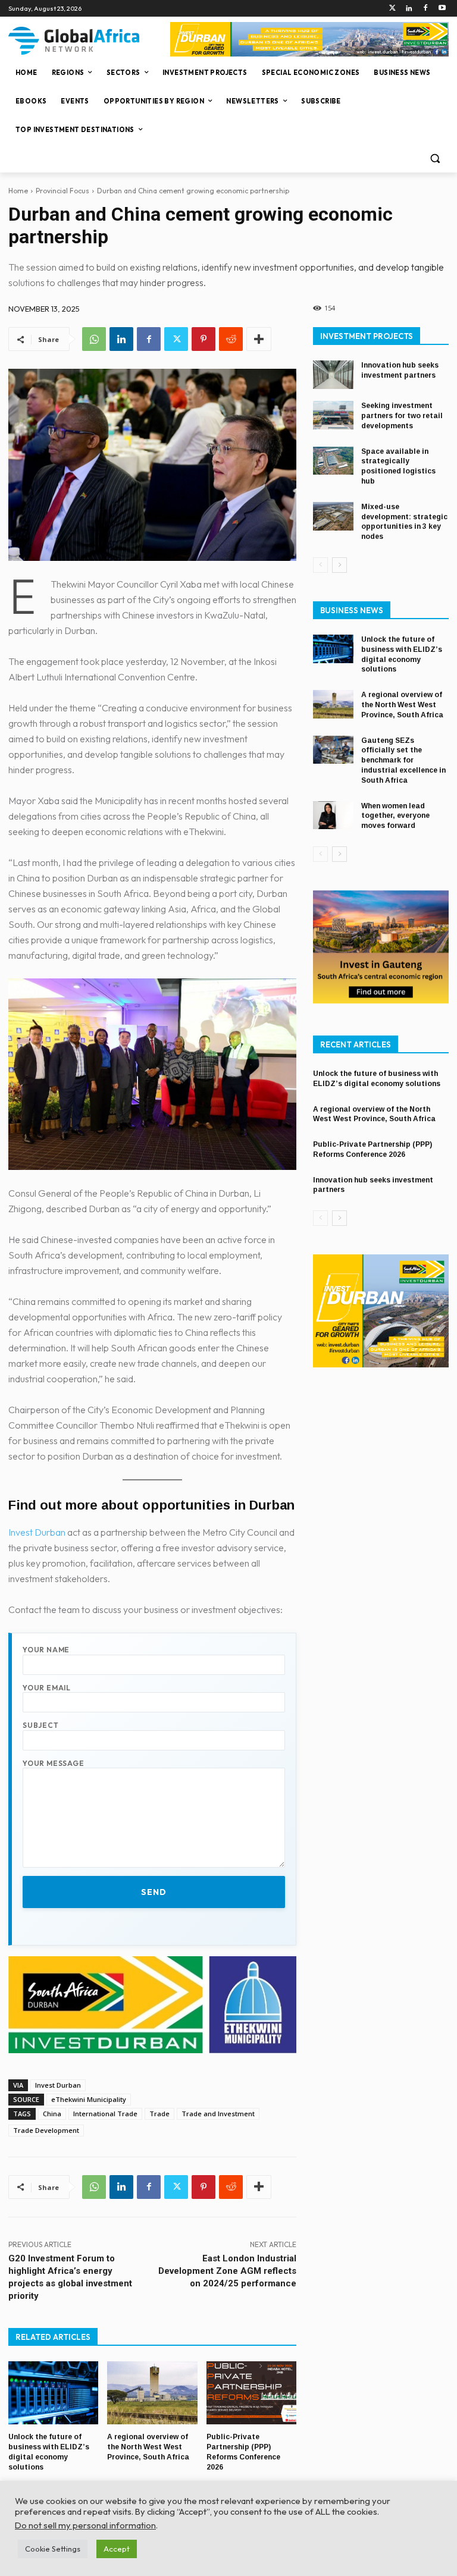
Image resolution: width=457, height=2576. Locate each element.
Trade (159, 2114)
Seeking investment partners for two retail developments (402, 416)
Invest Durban (37, 1532)
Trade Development (46, 2130)
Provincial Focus (62, 191)
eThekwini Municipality (89, 2099)
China (52, 2114)
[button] (435, 159)
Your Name (46, 1650)
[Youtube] (442, 9)
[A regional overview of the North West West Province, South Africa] (152, 2393)
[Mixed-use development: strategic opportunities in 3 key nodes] (333, 516)
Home (18, 191)
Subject (41, 1725)
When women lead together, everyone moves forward (395, 816)
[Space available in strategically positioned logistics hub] (333, 461)
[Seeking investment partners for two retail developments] (333, 415)
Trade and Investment (218, 2114)
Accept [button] (117, 2549)
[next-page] (339, 565)
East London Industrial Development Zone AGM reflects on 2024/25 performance (227, 2271)
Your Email (47, 1688)
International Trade (105, 2114)
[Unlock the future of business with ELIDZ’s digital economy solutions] (53, 2393)
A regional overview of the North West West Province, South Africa (148, 2447)
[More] (259, 339)
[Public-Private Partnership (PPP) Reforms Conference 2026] (251, 2393)
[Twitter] (392, 9)
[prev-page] (320, 565)
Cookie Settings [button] (53, 2549)
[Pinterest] (204, 339)
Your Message (54, 1763)
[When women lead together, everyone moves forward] (333, 815)
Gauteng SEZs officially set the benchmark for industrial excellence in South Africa (403, 760)
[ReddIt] (231, 339)
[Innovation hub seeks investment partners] (333, 375)
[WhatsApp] (94, 339)
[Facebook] (425, 9)
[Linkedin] (409, 9)
